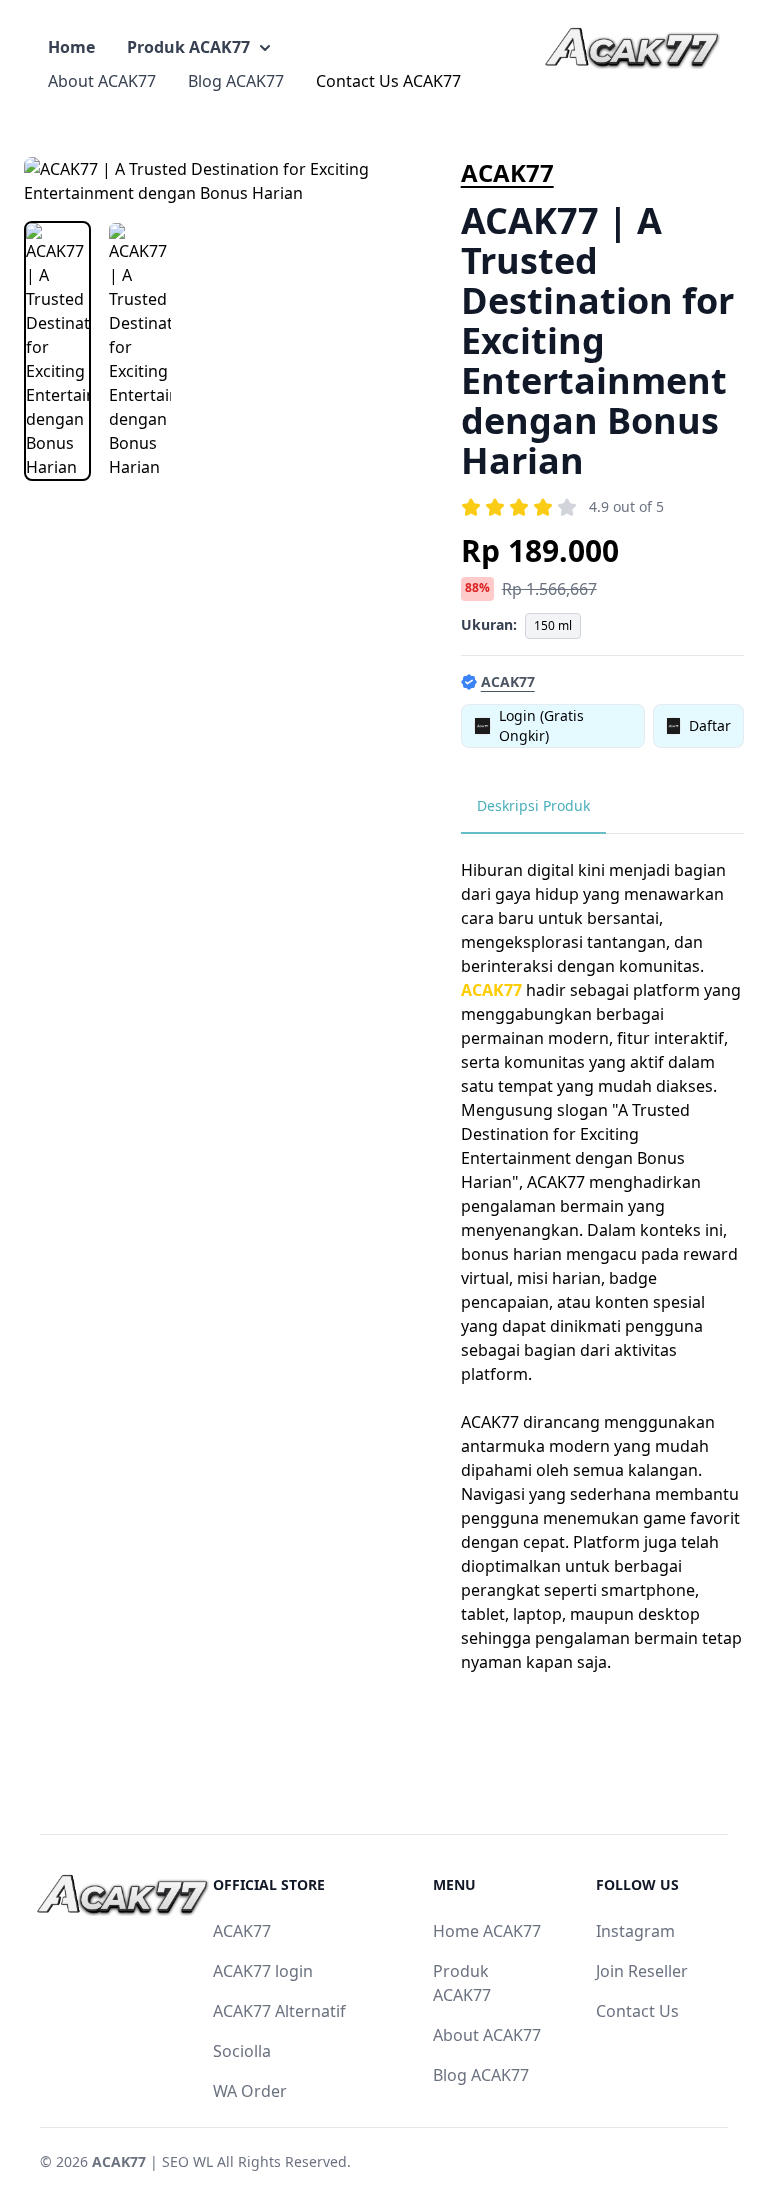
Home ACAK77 (487, 1931)
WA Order (250, 2091)
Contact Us (637, 2011)
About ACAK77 (102, 81)
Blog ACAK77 (236, 81)
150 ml (553, 625)
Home (71, 47)
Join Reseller (642, 1971)
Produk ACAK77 (188, 47)
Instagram (635, 1931)
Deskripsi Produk (533, 805)
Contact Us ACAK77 (388, 81)
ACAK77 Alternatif (279, 2011)
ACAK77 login (263, 1971)
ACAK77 (507, 172)
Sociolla (242, 2051)
